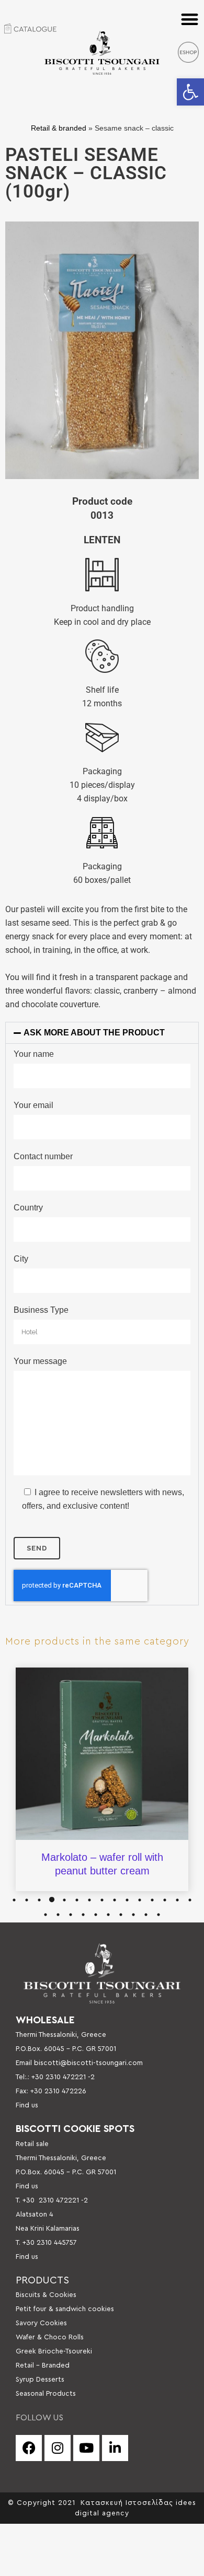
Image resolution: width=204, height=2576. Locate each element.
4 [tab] (52, 1900)
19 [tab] (83, 1915)
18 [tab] (71, 1915)
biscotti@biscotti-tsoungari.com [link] (88, 2063)
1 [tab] (14, 1900)
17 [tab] (58, 1915)
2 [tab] (27, 1900)
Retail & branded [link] (59, 128)
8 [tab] (102, 1900)
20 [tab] (96, 1915)
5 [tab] (64, 1900)
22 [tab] (121, 1915)
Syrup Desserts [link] (40, 2380)
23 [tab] (133, 1915)
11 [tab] (140, 1900)
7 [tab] (89, 1900)
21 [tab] (108, 1915)
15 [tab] (190, 1900)
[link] (190, 92)
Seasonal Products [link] (46, 2394)
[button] (190, 19)
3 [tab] (39, 1900)
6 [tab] (77, 1900)
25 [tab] (158, 1915)
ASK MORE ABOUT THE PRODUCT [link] (94, 1033)
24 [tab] (146, 1915)
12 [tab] (152, 1900)
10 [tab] (127, 1900)
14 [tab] (177, 1900)
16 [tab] (46, 1915)
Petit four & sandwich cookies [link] (65, 2309)
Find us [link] (27, 2105)
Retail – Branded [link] (43, 2365)
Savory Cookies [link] (41, 2323)
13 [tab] (165, 1900)
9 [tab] (115, 1900)
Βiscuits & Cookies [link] (46, 2295)
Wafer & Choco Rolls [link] (50, 2337)
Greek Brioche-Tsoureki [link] (54, 2351)
